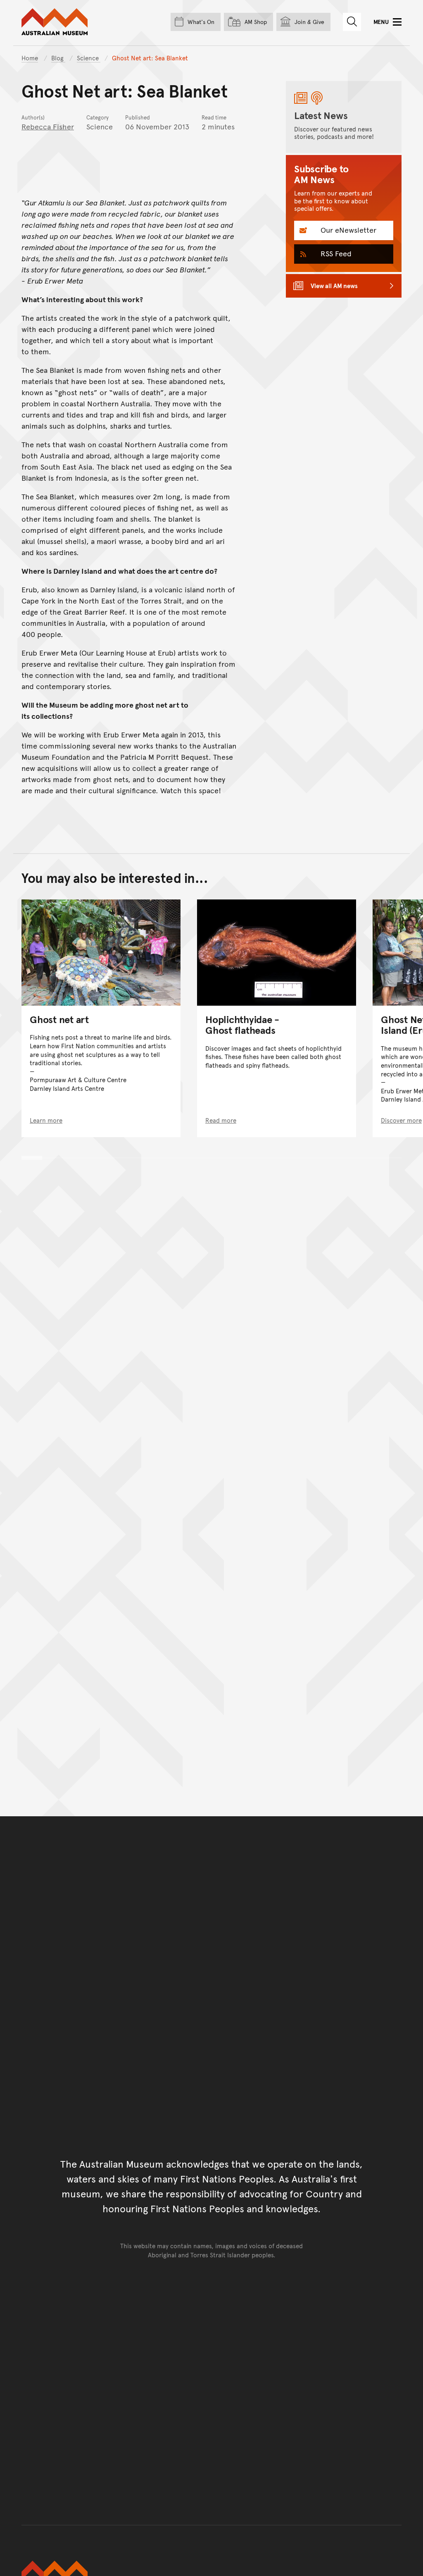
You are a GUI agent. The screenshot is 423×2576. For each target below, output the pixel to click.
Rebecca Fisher (48, 126)
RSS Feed (335, 253)
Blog (58, 58)
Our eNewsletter (347, 230)
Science (89, 58)
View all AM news (334, 285)
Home (30, 58)
